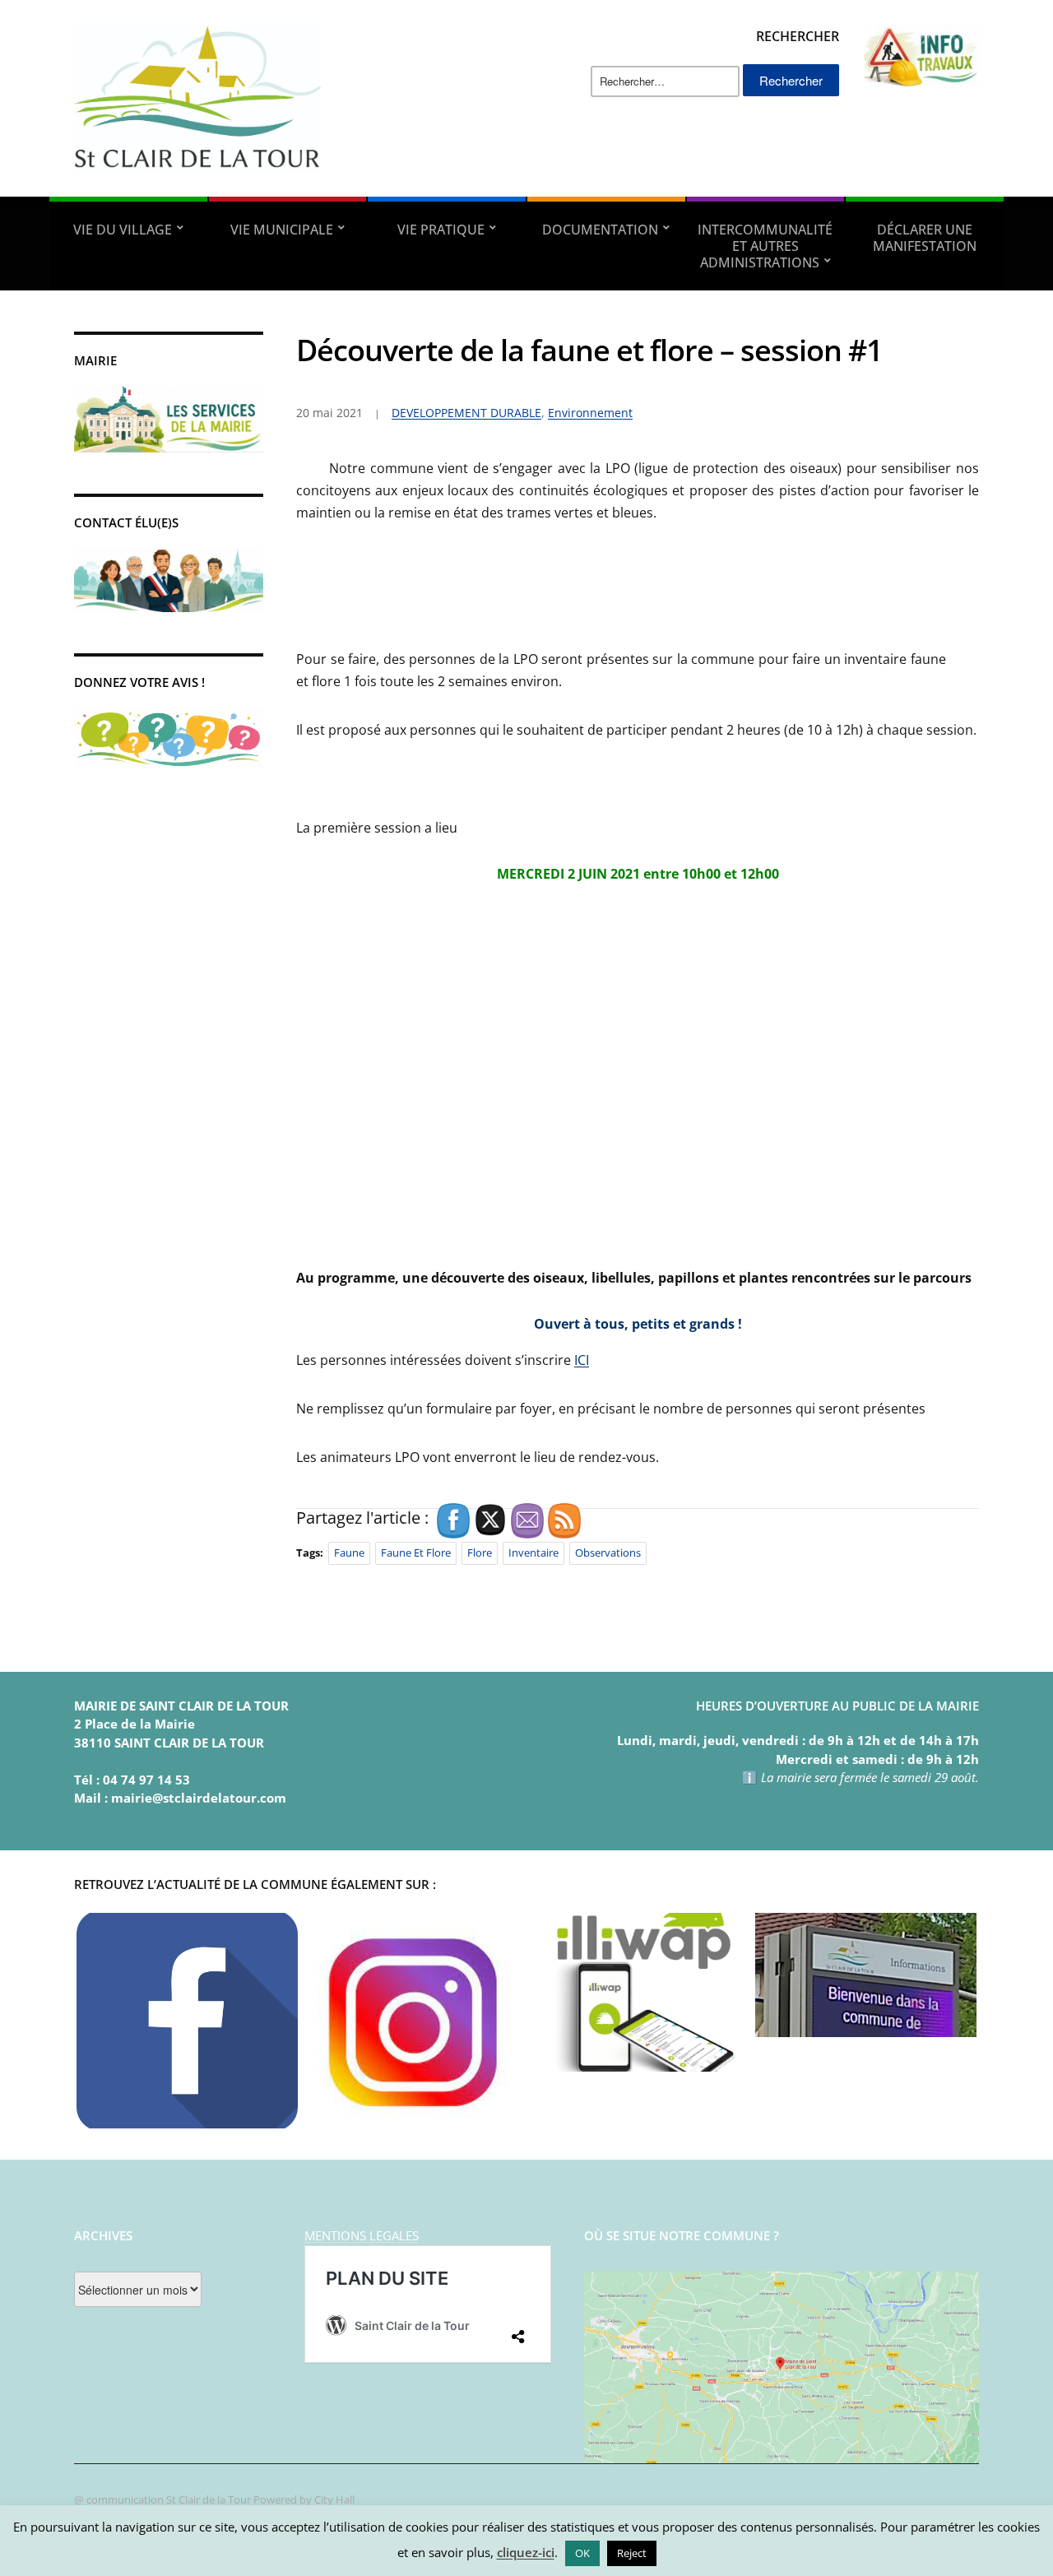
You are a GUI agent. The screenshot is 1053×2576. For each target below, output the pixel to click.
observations (608, 1553)
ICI (582, 1360)
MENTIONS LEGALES (362, 2235)
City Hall (334, 2499)
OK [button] (582, 2553)
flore (480, 1553)
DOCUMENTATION (600, 230)
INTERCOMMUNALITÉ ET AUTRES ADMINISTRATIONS (765, 246)
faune (349, 1553)
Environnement (590, 413)
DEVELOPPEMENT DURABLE (466, 413)
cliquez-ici (526, 2552)
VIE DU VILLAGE (123, 230)
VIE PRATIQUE (441, 230)
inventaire (533, 1553)
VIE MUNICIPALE (282, 230)
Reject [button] (632, 2553)
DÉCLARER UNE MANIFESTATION (925, 238)
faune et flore (416, 1553)
